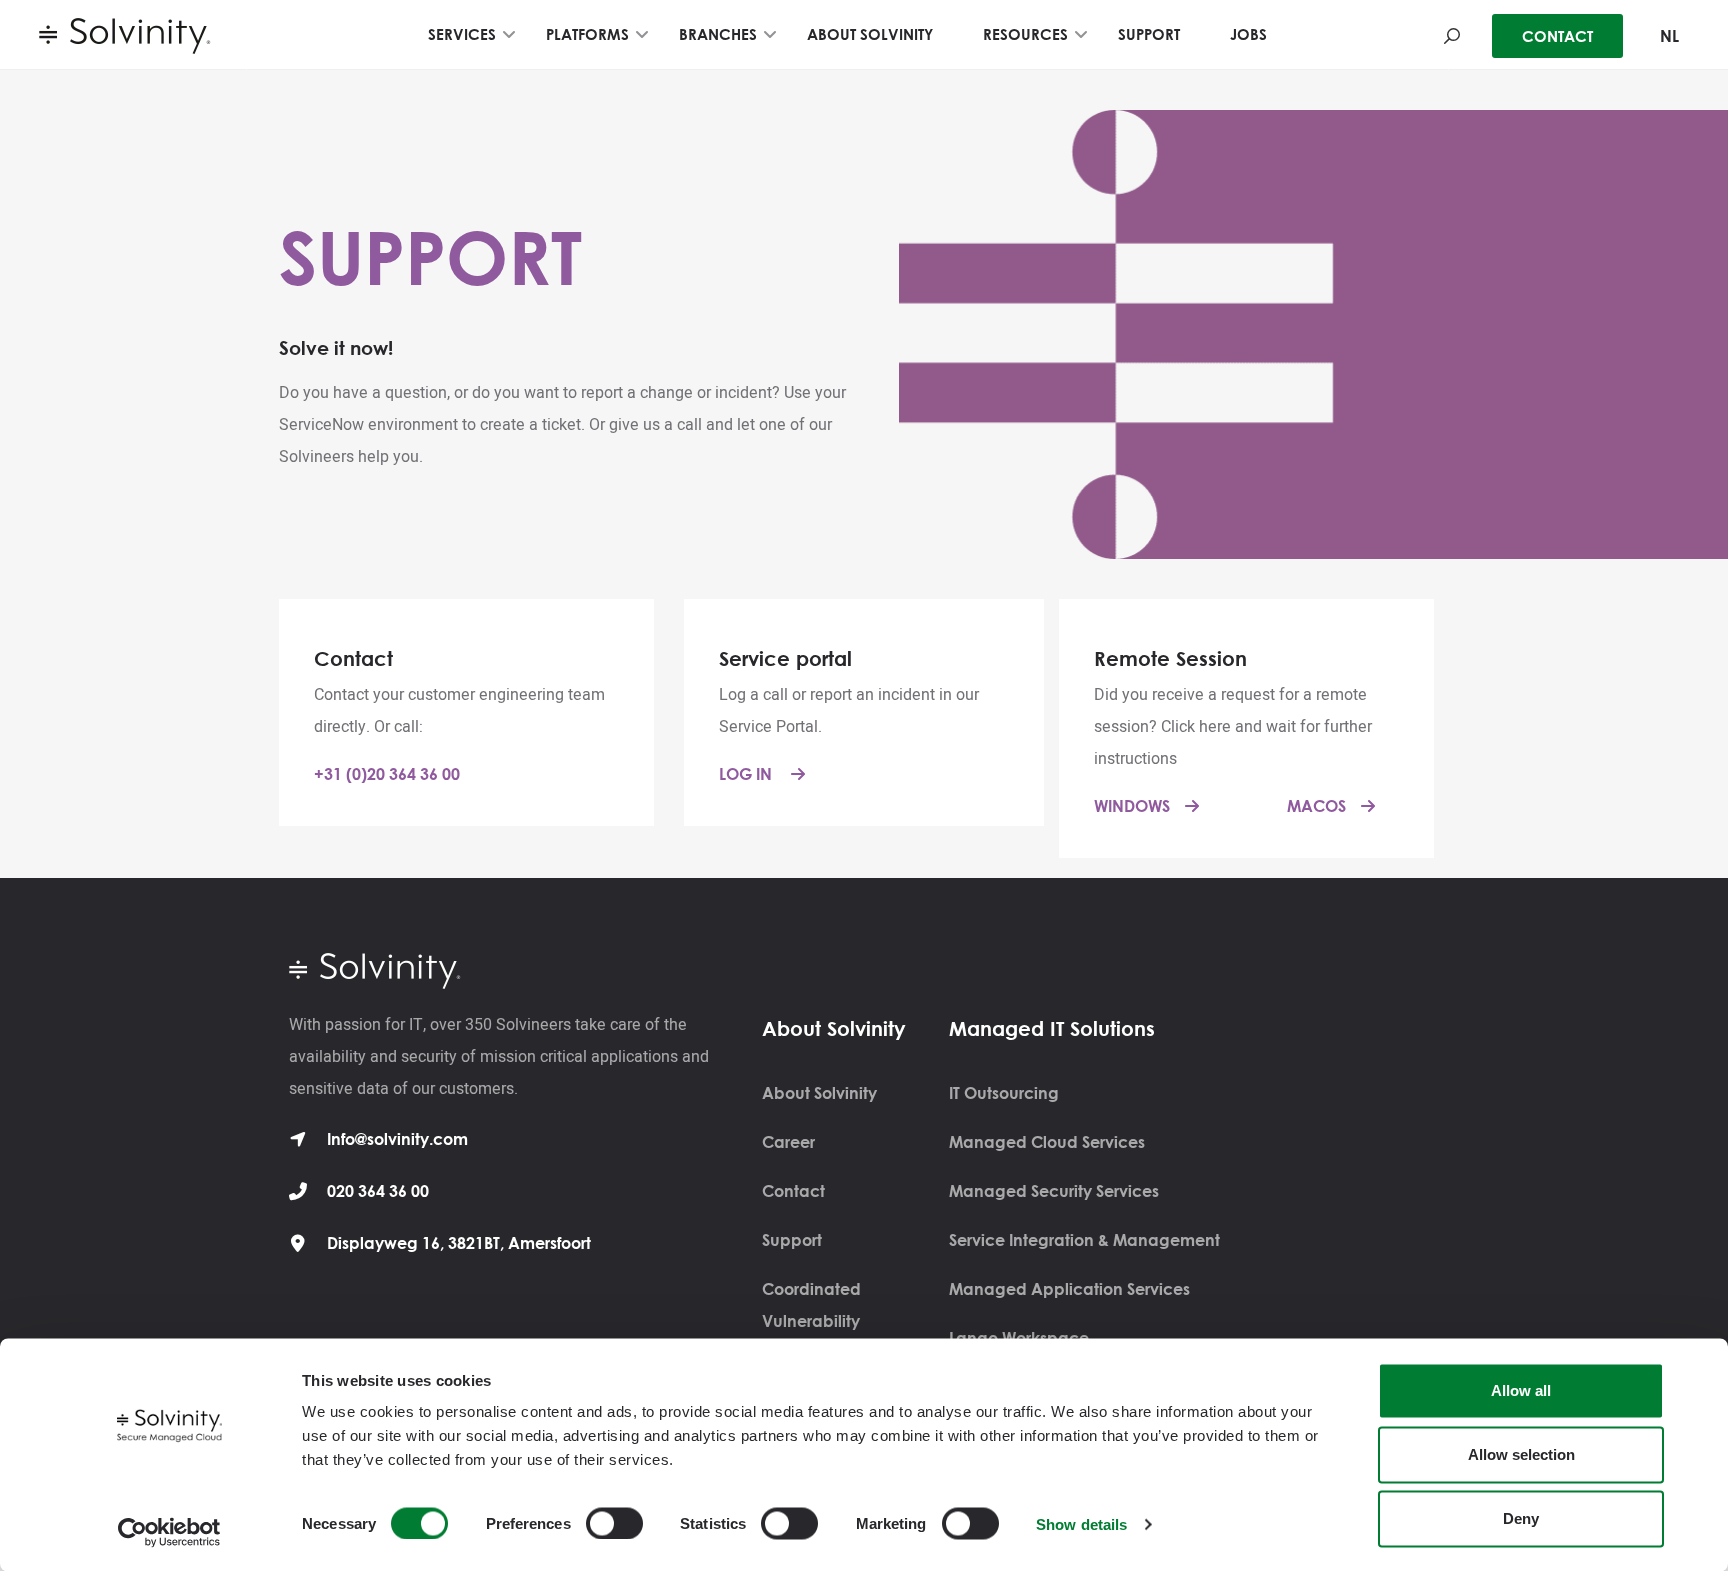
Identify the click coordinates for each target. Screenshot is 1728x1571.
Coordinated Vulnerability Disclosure (811, 1321)
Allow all (1521, 1390)
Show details (1081, 1523)
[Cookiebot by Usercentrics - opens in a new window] (169, 1532)
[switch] (614, 1523)
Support (792, 1240)
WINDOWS (1132, 806)
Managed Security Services (1054, 1191)
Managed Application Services (1069, 1289)
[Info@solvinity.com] (298, 1139)
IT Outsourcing (1004, 1093)
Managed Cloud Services (1047, 1142)
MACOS (1316, 806)
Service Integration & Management (1084, 1240)
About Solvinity (819, 1093)
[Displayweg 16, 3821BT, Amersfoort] (298, 1243)
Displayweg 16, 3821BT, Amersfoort (459, 1243)
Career (788, 1142)
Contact (793, 1191)
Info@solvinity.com (397, 1139)
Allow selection (1521, 1454)
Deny (1521, 1518)
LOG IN (747, 774)
